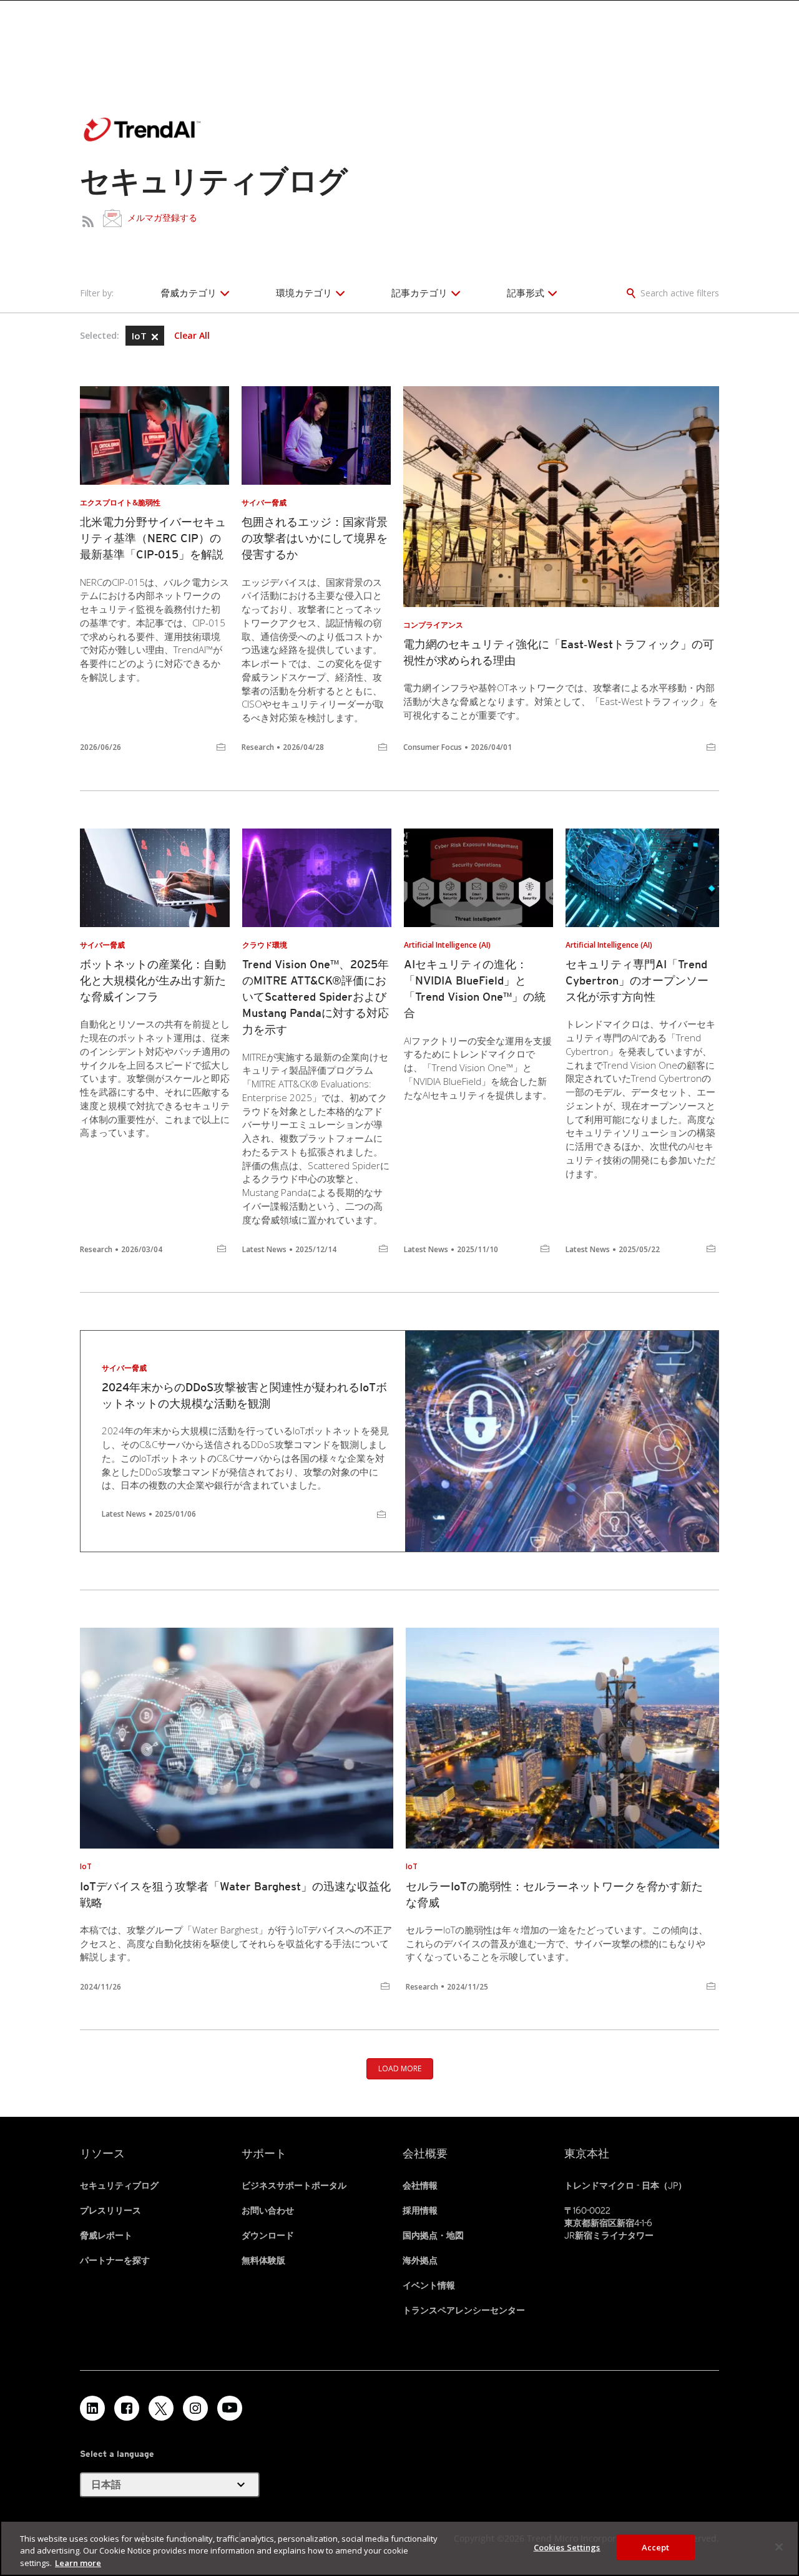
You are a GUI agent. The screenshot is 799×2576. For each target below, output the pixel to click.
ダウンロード (268, 2235)
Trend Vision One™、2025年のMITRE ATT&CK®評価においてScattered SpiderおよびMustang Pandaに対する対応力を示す (316, 997)
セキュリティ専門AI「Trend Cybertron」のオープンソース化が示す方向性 (637, 980)
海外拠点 (420, 2260)
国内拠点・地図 (433, 2235)
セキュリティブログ (119, 2185)
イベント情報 (429, 2285)
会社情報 (420, 2185)
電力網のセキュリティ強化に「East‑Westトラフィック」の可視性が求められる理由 (559, 652)
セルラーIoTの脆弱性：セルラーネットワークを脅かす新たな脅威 (554, 1894)
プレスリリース (110, 2210)
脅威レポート (106, 2235)
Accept (656, 2547)
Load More (400, 2068)
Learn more (78, 2563)
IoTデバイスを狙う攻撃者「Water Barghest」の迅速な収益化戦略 (235, 1894)
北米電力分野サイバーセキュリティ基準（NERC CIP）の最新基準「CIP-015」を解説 (153, 538)
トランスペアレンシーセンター (464, 2310)
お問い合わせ (268, 2210)
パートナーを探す (115, 2260)
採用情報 (420, 2210)
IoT (140, 336)
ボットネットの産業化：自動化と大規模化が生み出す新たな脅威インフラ (153, 980)
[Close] (779, 2547)
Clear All (192, 336)
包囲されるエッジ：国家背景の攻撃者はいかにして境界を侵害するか (315, 538)
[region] (399, 2548)
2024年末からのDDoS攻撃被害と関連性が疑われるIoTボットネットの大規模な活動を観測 (244, 1395)
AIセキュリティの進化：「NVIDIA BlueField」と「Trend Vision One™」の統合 (475, 989)
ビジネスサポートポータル (294, 2185)
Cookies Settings (567, 2547)
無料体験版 (263, 2260)
